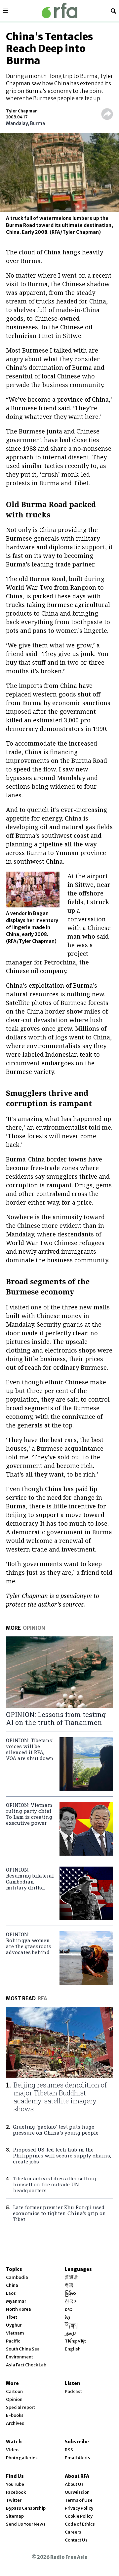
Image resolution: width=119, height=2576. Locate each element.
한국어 (71, 2301)
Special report (20, 2407)
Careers (73, 2532)
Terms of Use (79, 2500)
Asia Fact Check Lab (26, 2365)
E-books (15, 2415)
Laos (11, 2293)
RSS (69, 2450)
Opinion (14, 2399)
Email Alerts (78, 2458)
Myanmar (16, 2301)
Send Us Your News (26, 2524)
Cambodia (17, 2277)
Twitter (14, 2500)
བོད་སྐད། (71, 2325)
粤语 (69, 2285)
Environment (20, 2357)
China (12, 2285)
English (73, 2349)
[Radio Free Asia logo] (59, 10)
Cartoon (14, 2391)
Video (12, 2450)
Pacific (13, 2341)
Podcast (73, 2391)
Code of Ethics (80, 2524)
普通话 (71, 2277)
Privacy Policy (79, 2508)
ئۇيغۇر (70, 2333)
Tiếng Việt (75, 2341)
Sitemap (15, 2516)
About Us (74, 2484)
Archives (15, 2423)
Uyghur (14, 2325)
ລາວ (69, 2309)
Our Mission (77, 2492)
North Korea (19, 2309)
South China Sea (23, 2349)
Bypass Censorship (26, 2508)
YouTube (15, 2484)
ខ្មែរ (67, 2317)
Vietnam (15, 2333)
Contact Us (76, 2540)
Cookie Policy (79, 2516)
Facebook (16, 2492)
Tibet (12, 2317)
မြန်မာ (70, 2293)
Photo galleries (22, 2458)
